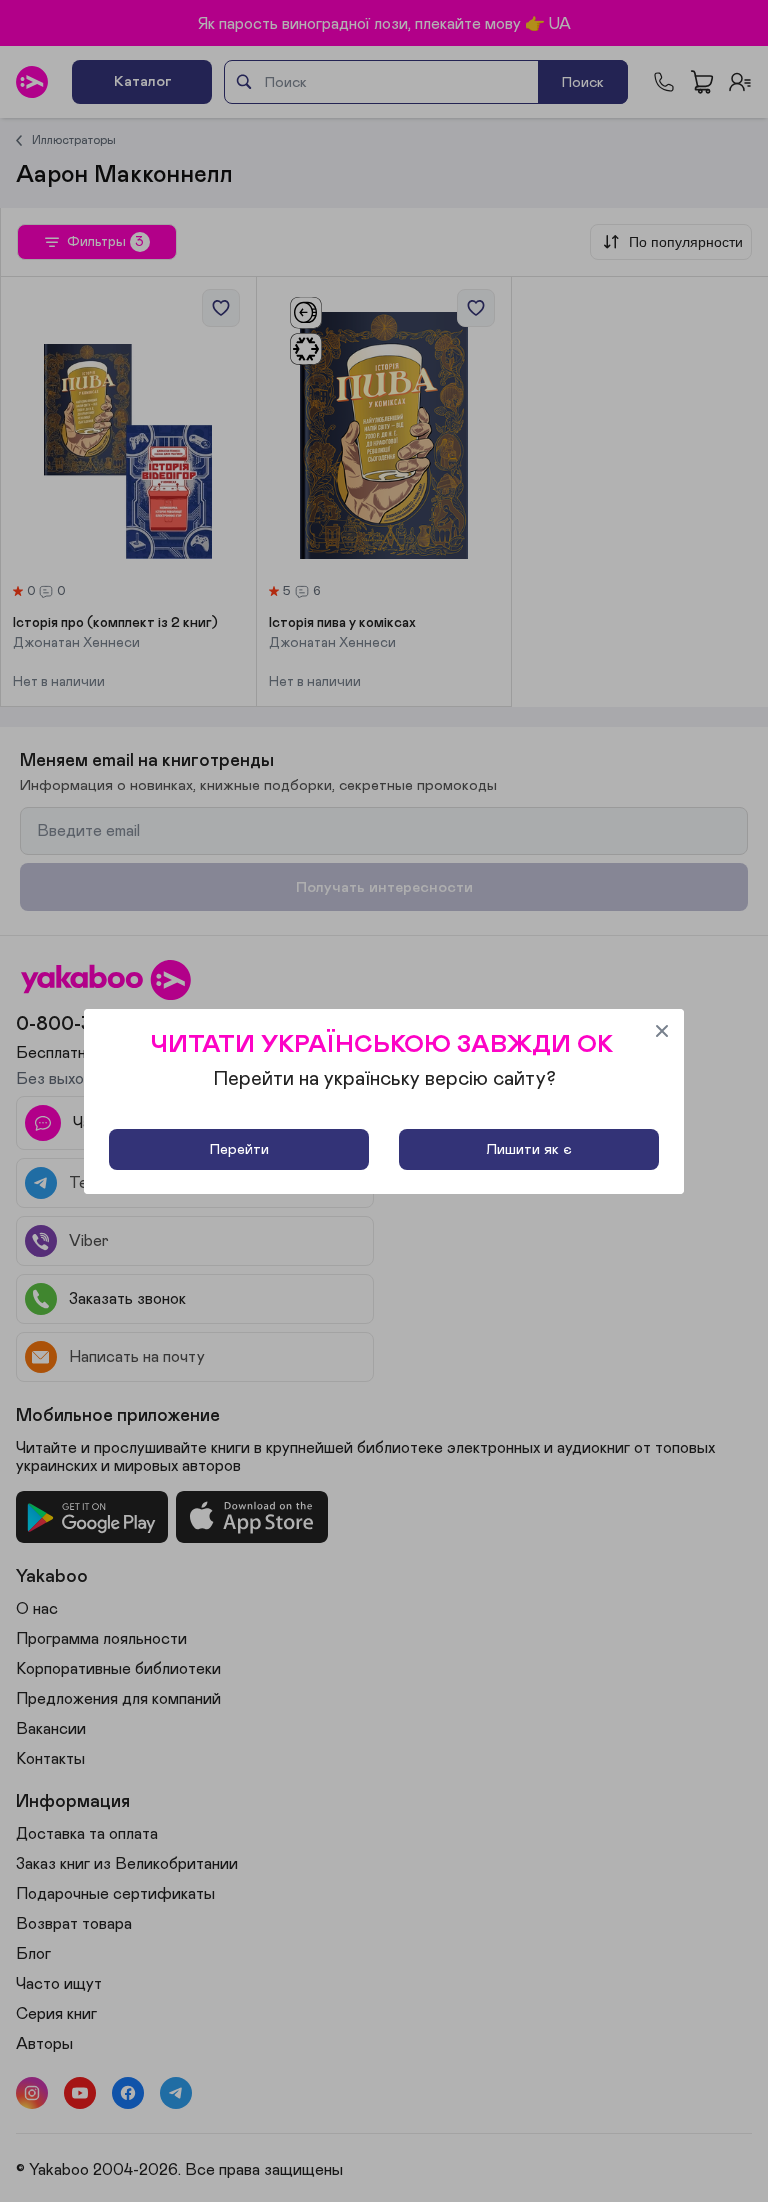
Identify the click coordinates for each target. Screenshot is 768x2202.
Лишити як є (529, 1149)
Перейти (239, 1149)
